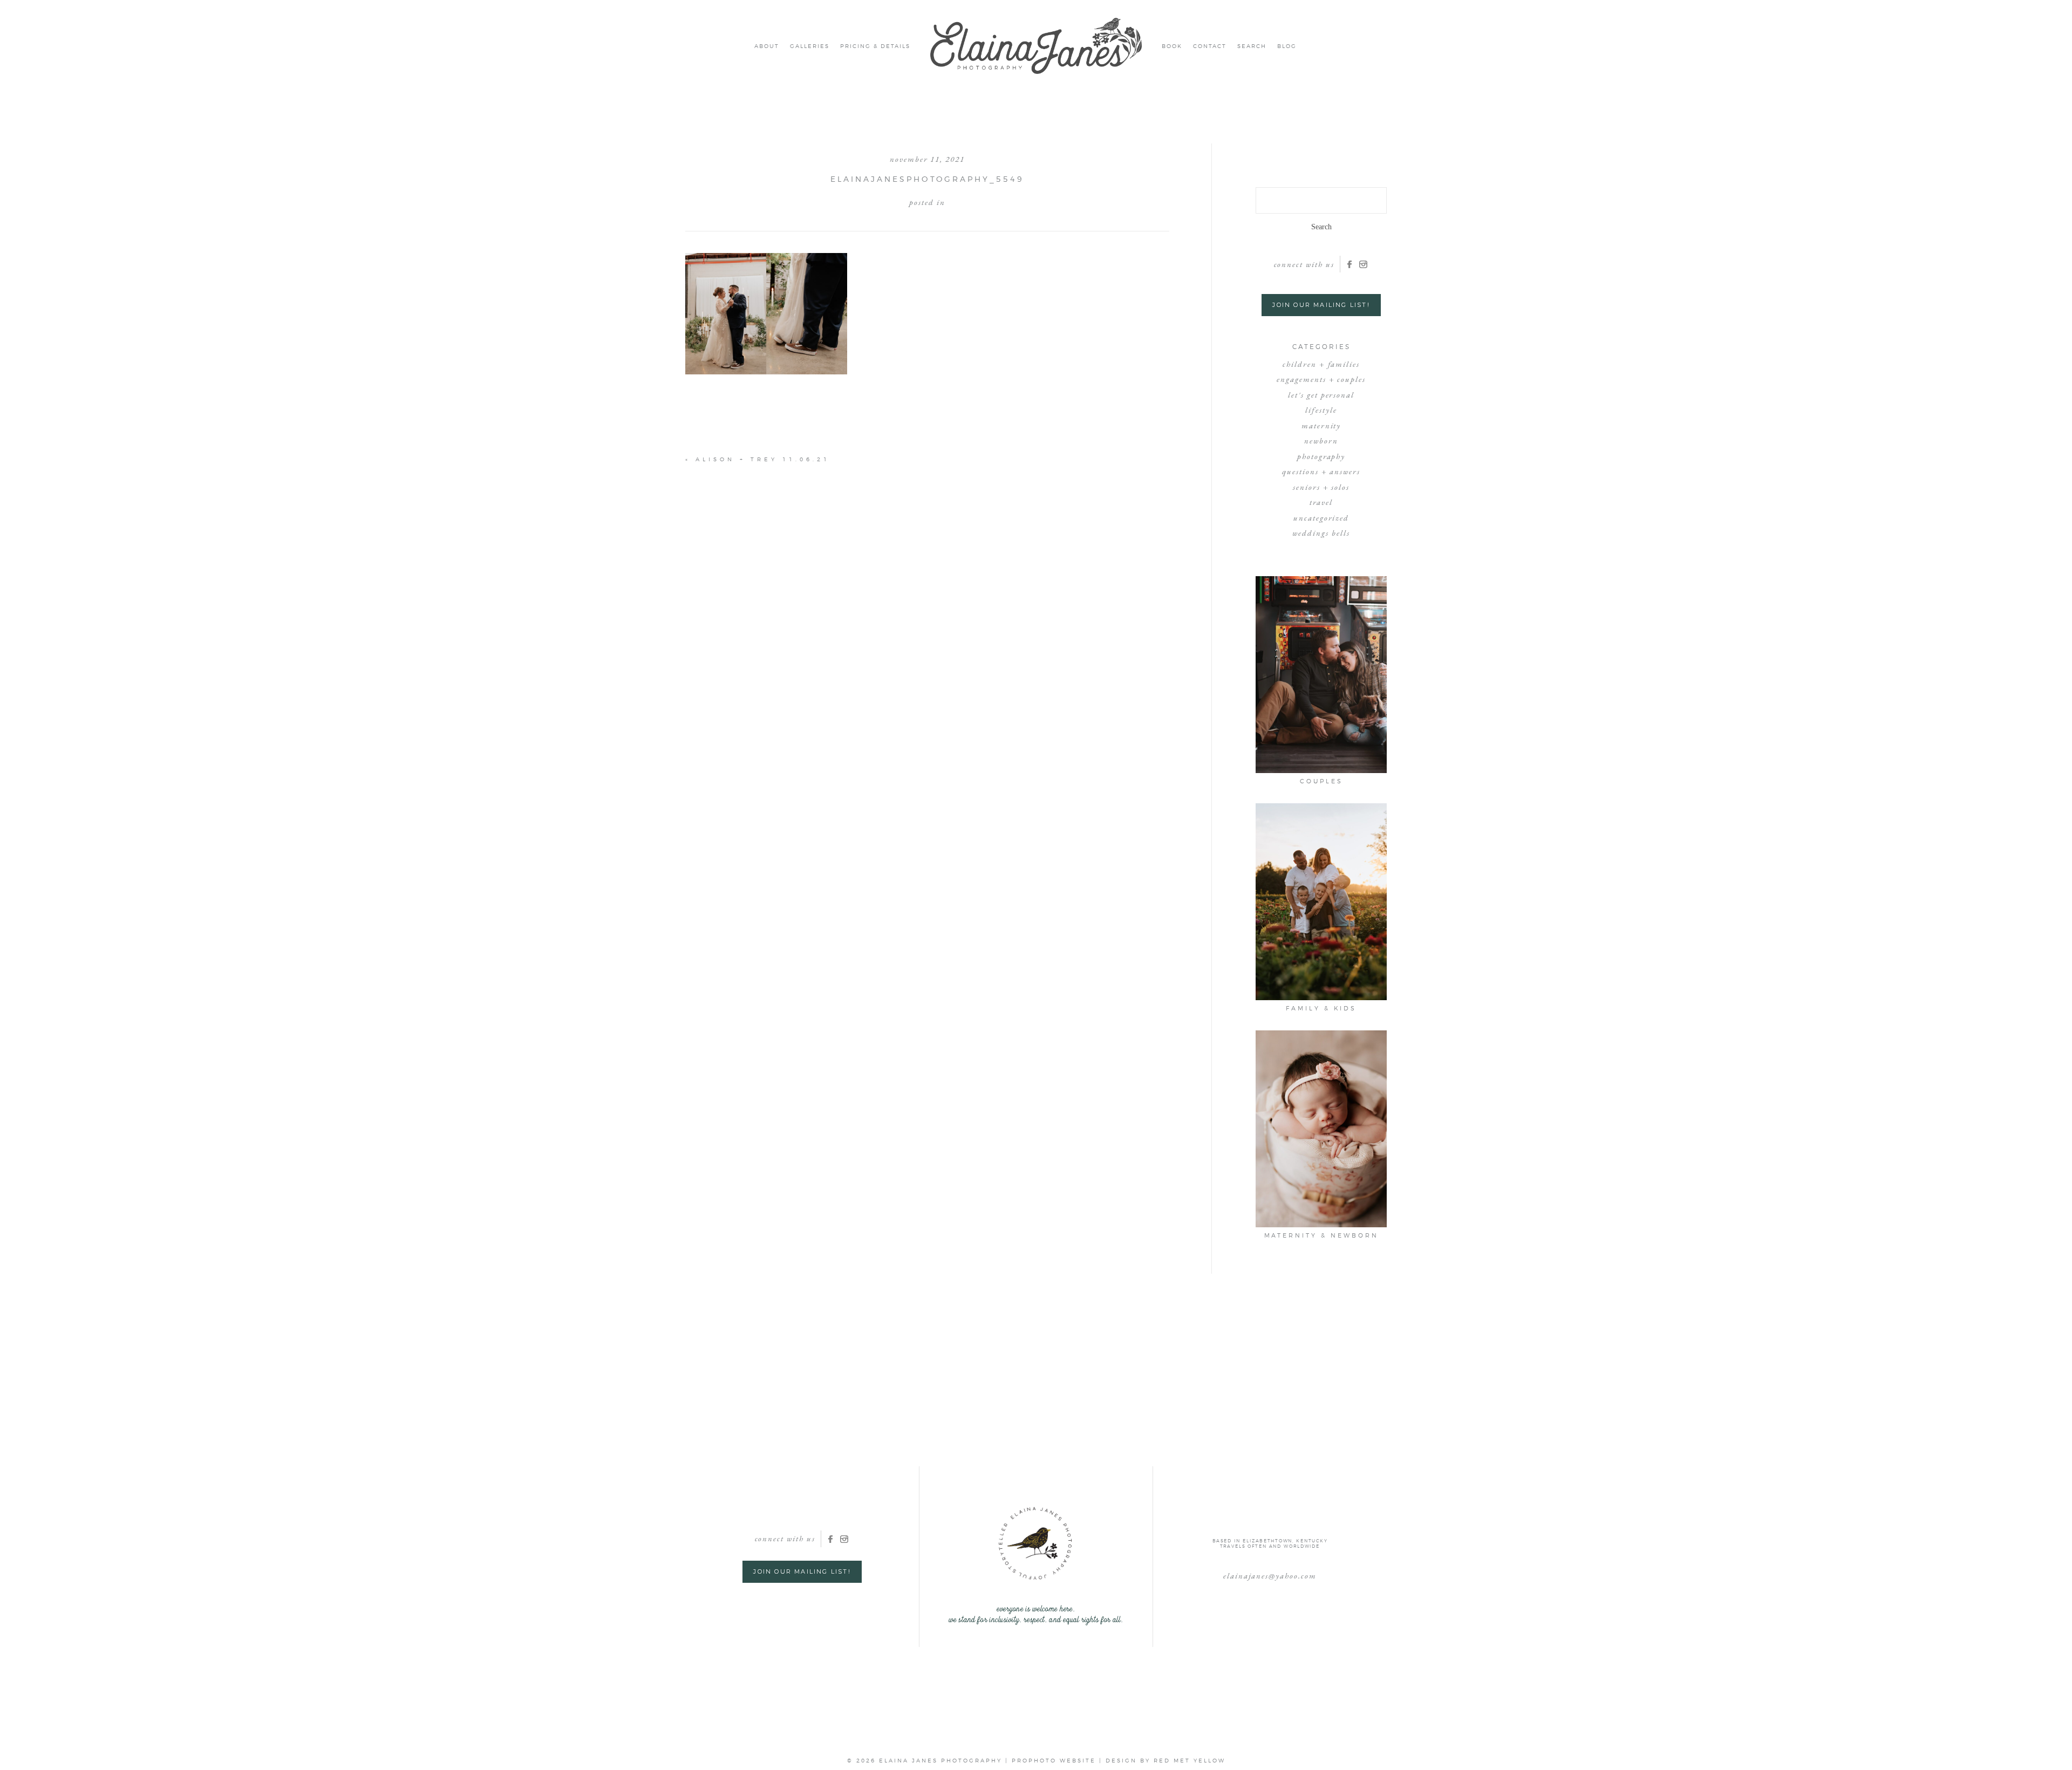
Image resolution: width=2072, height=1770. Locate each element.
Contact (1210, 46)
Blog (1287, 46)
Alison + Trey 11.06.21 (763, 459)
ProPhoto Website (1054, 1760)
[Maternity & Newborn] (1321, 1129)
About (767, 46)
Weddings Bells (1321, 533)
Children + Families (1321, 364)
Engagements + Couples (1321, 379)
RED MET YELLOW (1190, 1760)
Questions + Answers (1321, 471)
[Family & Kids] (1321, 902)
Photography (1321, 456)
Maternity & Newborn (1321, 1235)
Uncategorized (1321, 518)
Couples (1321, 781)
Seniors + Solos (1321, 487)
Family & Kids (1321, 1008)
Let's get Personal (1321, 395)
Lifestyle (1321, 410)
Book (1172, 46)
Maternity (1321, 425)
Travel (1321, 502)
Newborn (1321, 440)
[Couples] (1321, 675)
